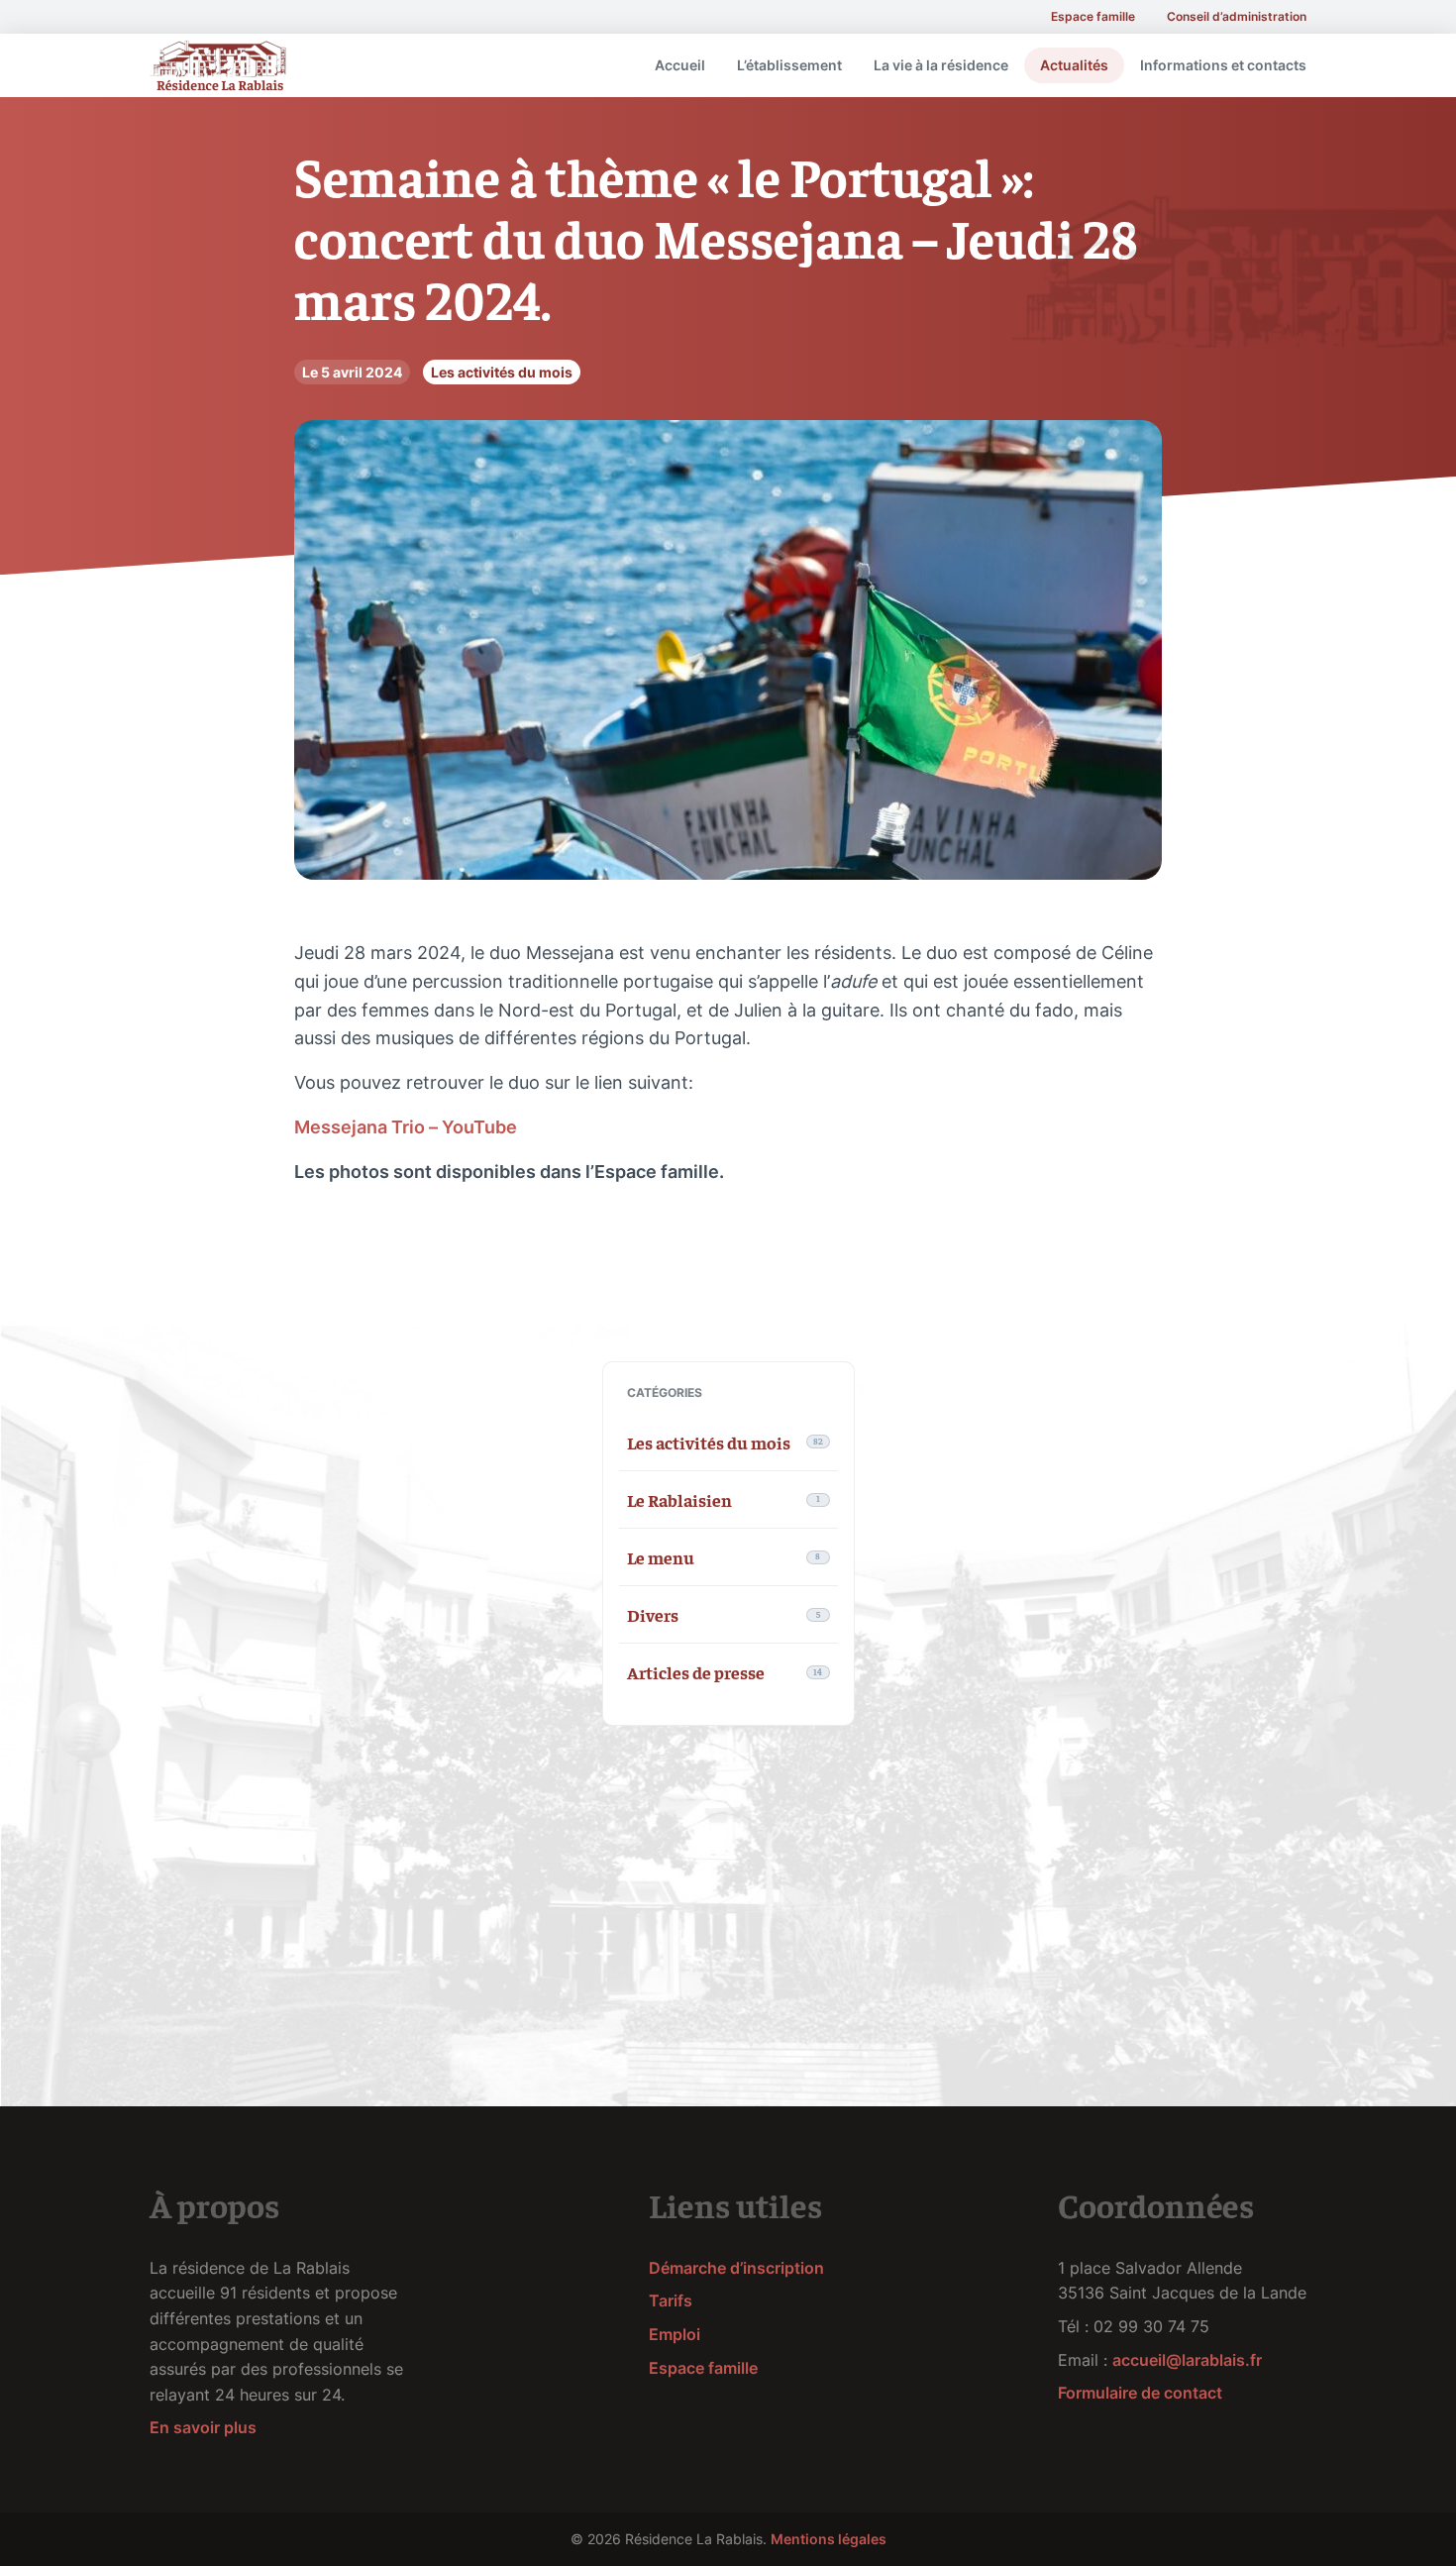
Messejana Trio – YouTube (406, 1127)
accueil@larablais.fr (1187, 2360)
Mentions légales (829, 2539)
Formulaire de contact (1140, 2393)
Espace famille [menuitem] (1093, 16)
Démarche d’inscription (736, 2268)
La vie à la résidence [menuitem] (941, 65)
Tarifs (671, 2300)
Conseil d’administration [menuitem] (1237, 16)
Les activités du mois (502, 372)
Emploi (675, 2334)
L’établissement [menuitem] (789, 65)
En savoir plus (203, 2427)
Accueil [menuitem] (680, 65)
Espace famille (703, 2368)
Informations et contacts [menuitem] (1223, 65)
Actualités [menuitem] (1074, 65)
